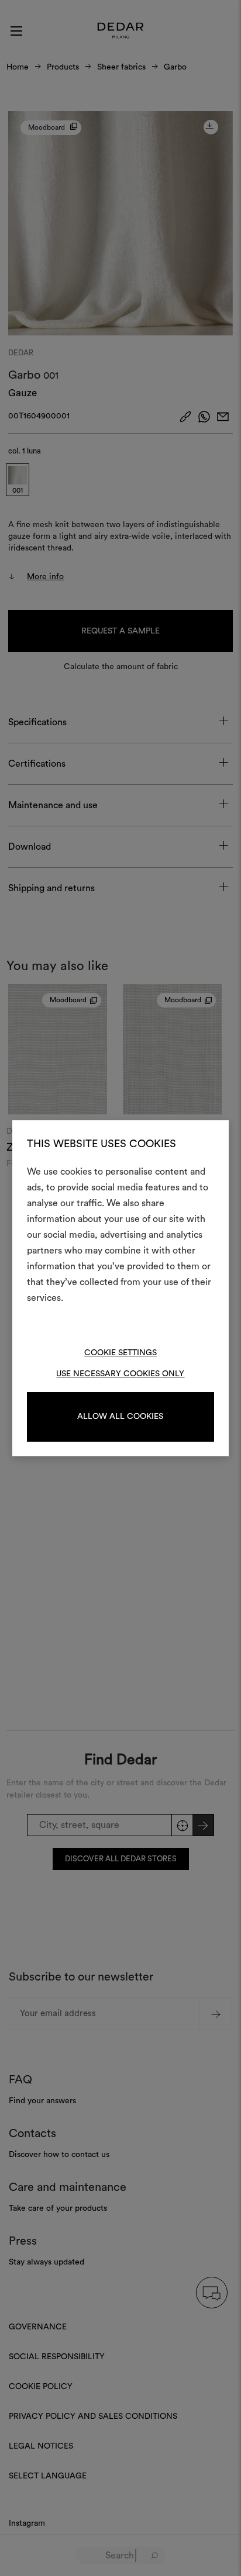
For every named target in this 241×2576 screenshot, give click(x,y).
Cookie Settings (120, 1353)
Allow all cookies (120, 1417)
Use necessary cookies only (120, 1374)
